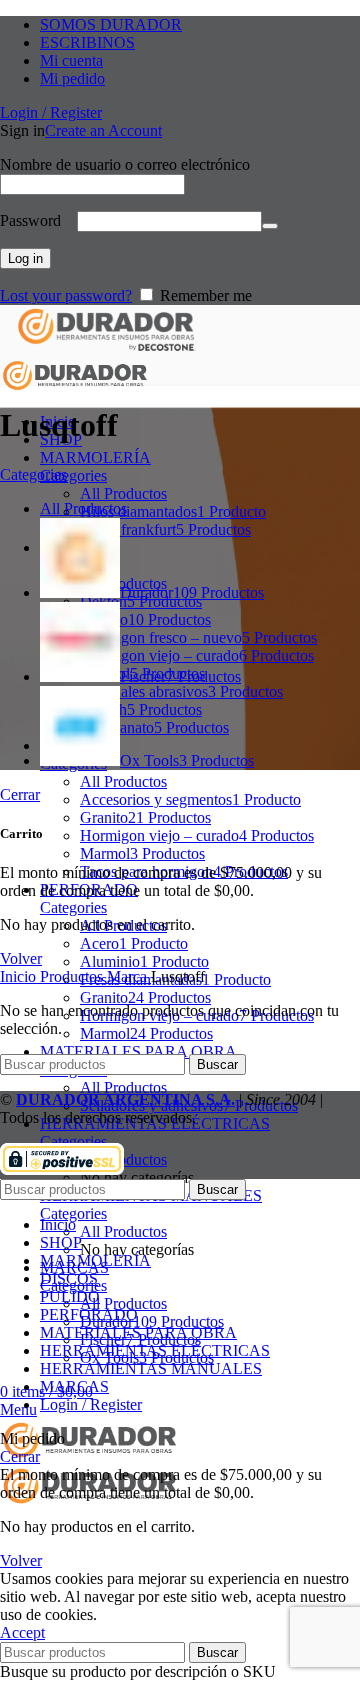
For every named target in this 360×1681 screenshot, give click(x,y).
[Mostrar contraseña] (270, 226)
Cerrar (20, 794)
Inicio (20, 976)
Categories (73, 475)
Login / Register (91, 1404)
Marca (129, 976)
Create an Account (103, 130)
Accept (22, 1632)
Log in (25, 258)
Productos (73, 976)
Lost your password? (66, 295)
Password (36, 220)
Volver (21, 958)
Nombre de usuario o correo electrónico (131, 164)
